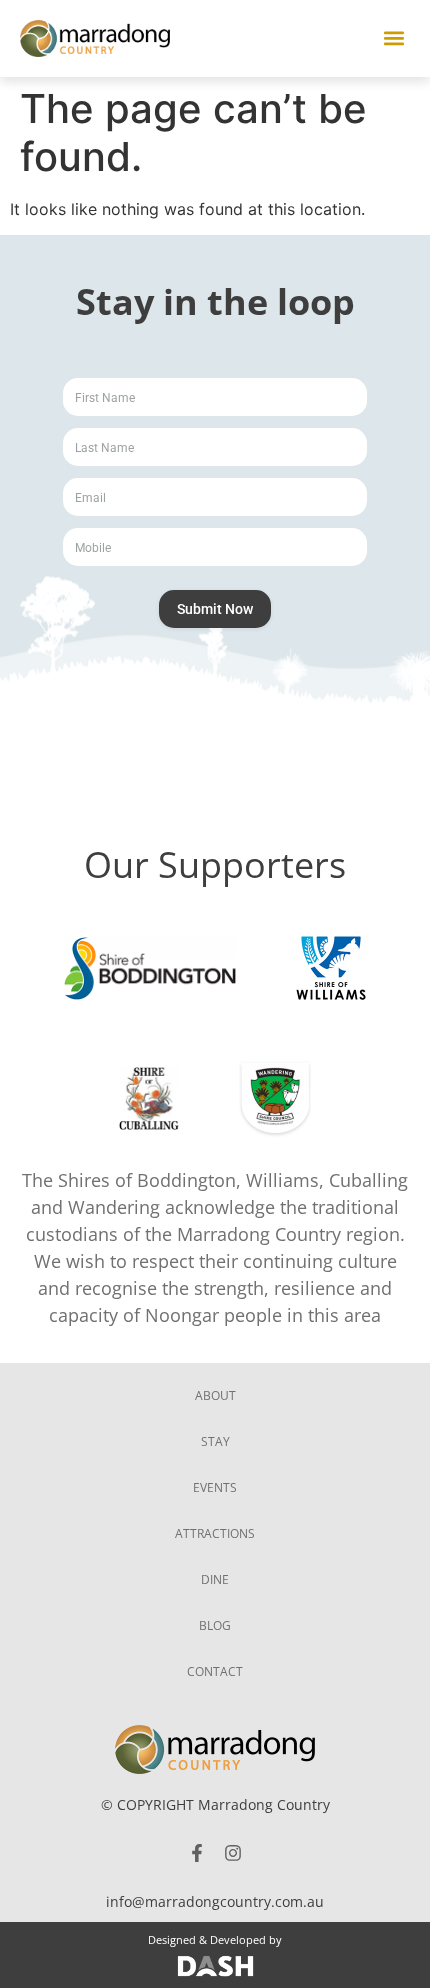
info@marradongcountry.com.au (215, 1901)
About (215, 1395)
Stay (215, 1441)
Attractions (215, 1533)
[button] (393, 38)
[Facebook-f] (197, 1853)
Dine (215, 1579)
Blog (215, 1625)
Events (215, 1487)
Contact (215, 1671)
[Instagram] (233, 1853)
